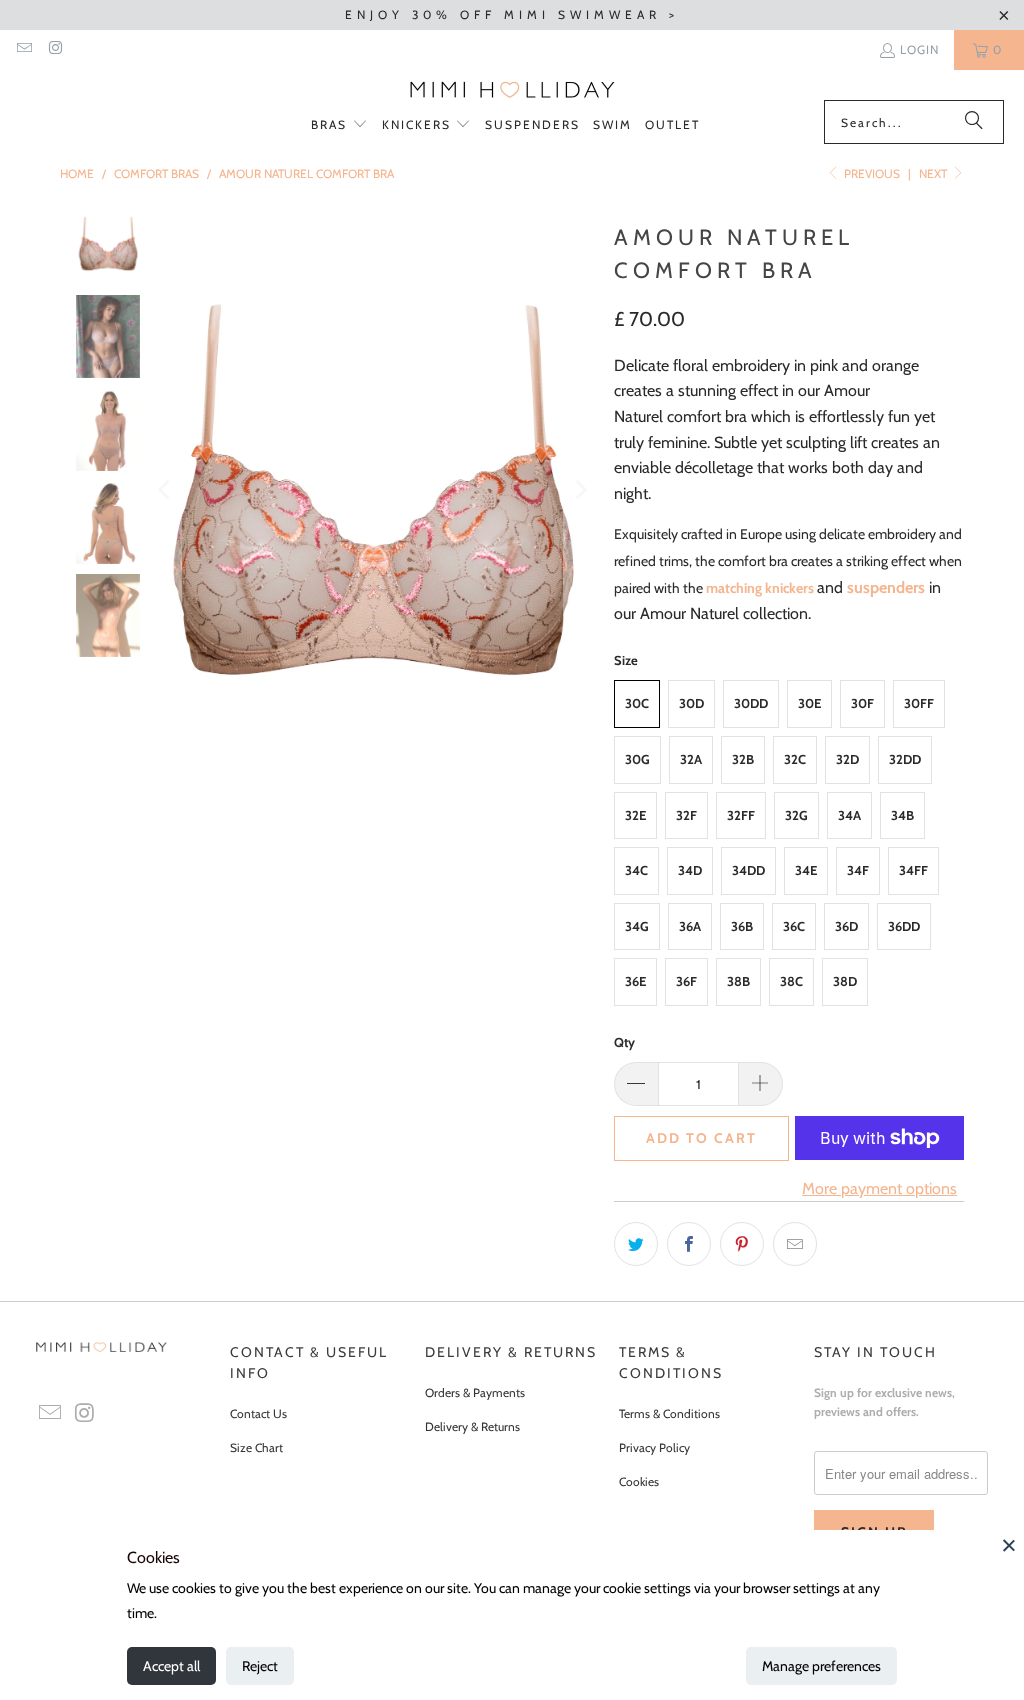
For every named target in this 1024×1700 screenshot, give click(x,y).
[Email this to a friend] (795, 1244)
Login (919, 49)
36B (742, 926)
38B (738, 981)
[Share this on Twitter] (636, 1244)
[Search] (974, 122)
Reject (260, 1666)
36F (686, 981)
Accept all (171, 1666)
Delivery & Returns (472, 1426)
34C (636, 870)
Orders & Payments (475, 1392)
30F (862, 703)
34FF (913, 870)
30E (809, 703)
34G (637, 926)
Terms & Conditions (669, 1413)
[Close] (1009, 1545)
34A (849, 815)
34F (858, 870)
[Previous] (166, 489)
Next (934, 173)
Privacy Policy (654, 1447)
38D (845, 981)
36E (635, 981)
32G (796, 815)
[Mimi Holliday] (512, 90)
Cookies (639, 1481)
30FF (919, 703)
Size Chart (256, 1447)
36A (690, 926)
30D (691, 703)
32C (795, 759)
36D (846, 926)
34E (806, 870)
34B (902, 815)
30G (637, 759)
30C (637, 703)
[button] (339, 125)
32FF (741, 815)
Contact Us (258, 1413)
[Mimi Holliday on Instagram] (54, 49)
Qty (624, 1042)
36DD (904, 926)
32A (691, 759)
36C (794, 926)
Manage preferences (821, 1666)
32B (743, 759)
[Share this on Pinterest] (742, 1244)
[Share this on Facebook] (689, 1244)
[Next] (579, 489)
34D (690, 870)
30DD (751, 703)
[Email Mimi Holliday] (23, 49)
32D (847, 759)
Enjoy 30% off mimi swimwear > (512, 14)
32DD (905, 759)
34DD (748, 870)
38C (791, 981)
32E (635, 815)
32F (686, 815)
